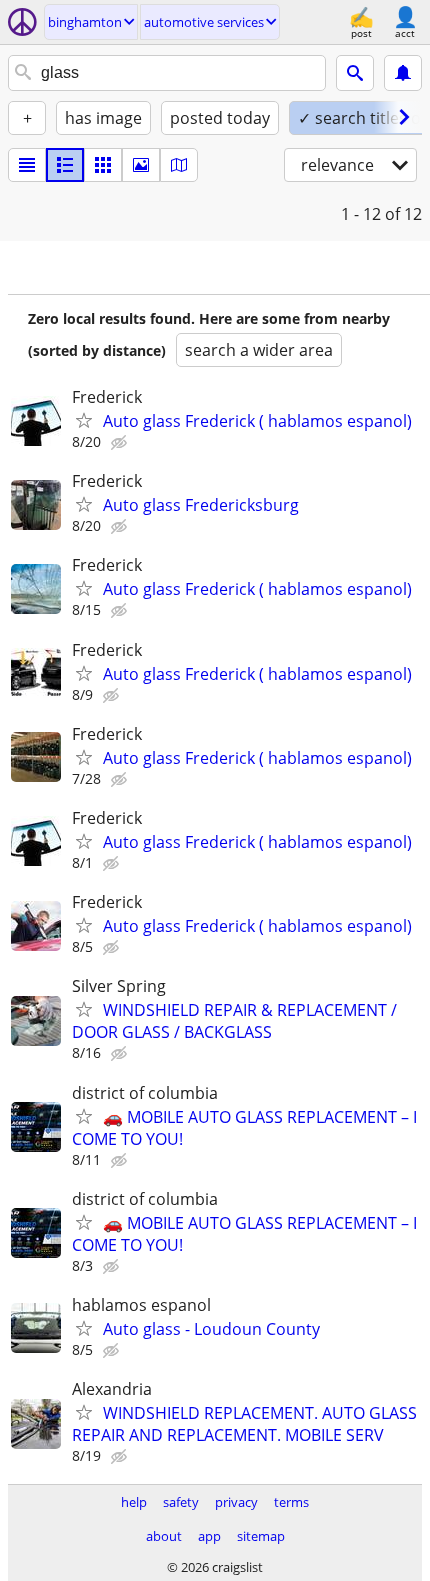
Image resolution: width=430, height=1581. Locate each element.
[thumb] (65, 165)
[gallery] (141, 165)
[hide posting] (121, 443)
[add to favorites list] (84, 420)
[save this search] (403, 73)
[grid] (103, 165)
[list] (27, 165)
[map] (179, 165)
